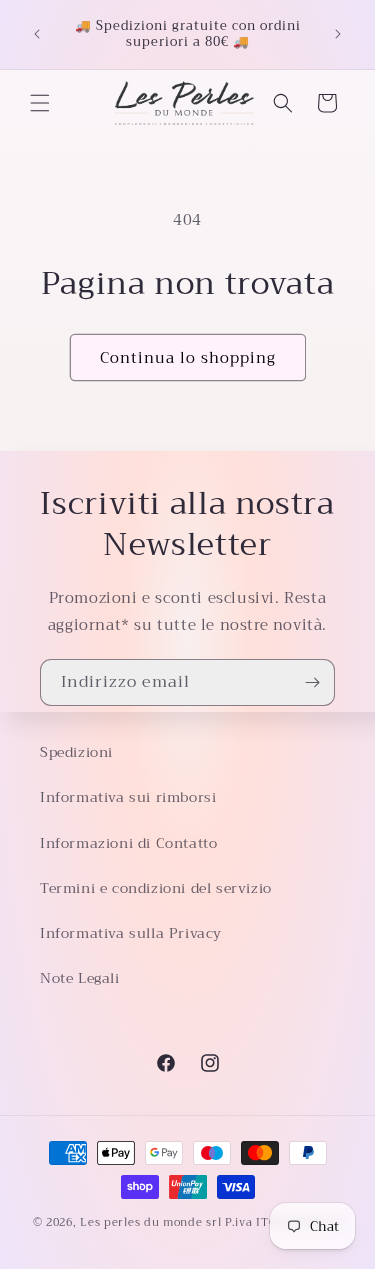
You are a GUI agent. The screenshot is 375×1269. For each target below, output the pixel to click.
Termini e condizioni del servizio (156, 888)
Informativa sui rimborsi (128, 797)
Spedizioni (76, 752)
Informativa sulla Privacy (131, 933)
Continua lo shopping (188, 358)
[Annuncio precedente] (37, 34)
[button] (40, 103)
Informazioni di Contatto (128, 843)
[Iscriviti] (312, 682)
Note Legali (80, 978)
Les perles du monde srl (150, 1222)
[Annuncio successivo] (338, 34)
